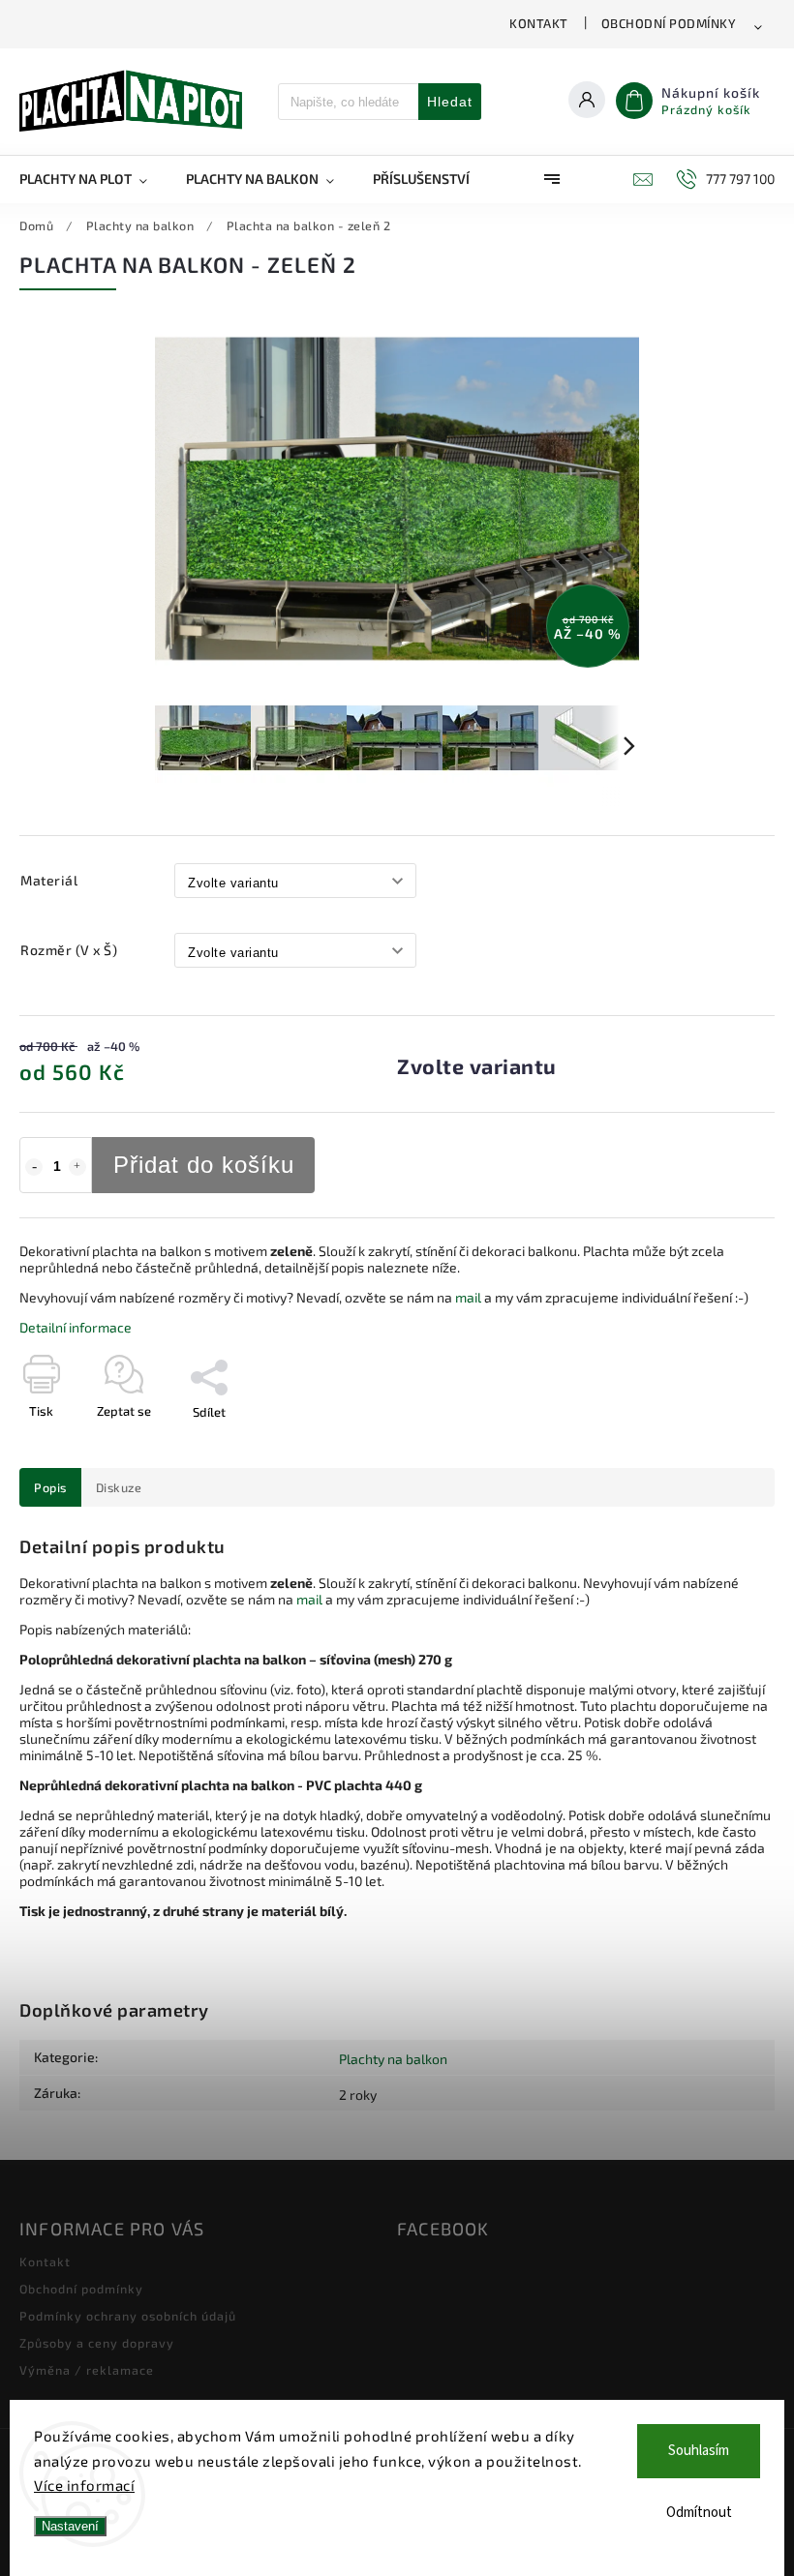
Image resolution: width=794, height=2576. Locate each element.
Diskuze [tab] (119, 1487)
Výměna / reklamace (87, 2370)
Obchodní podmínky (669, 23)
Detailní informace (76, 1327)
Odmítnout (699, 2513)
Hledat (450, 102)
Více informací (84, 2485)
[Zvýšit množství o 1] (77, 1167)
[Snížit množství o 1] (34, 1167)
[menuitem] (93, 179)
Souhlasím (699, 2451)
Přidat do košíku (204, 1165)
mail (468, 1297)
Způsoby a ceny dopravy (97, 2343)
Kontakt (539, 23)
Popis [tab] (50, 1487)
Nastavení (70, 2526)
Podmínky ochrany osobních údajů (128, 2316)
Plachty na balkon (393, 2059)
